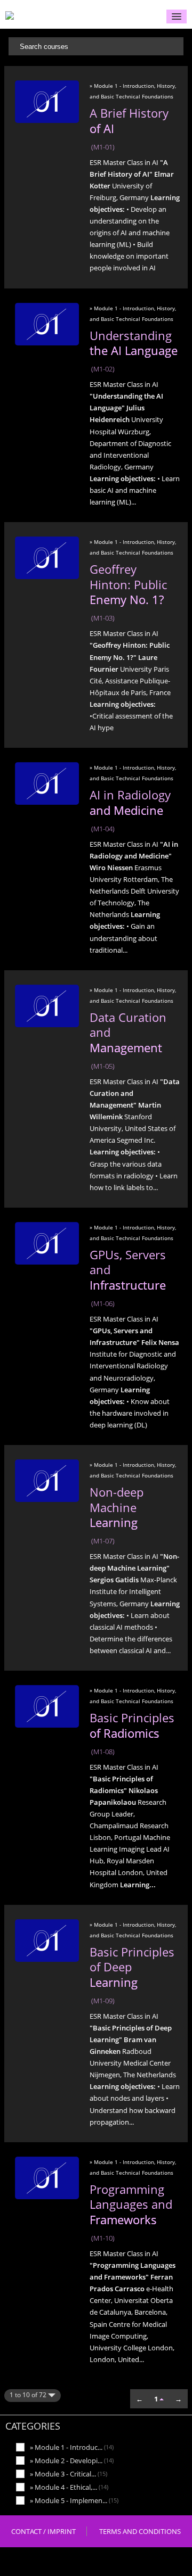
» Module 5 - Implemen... (74, 2500)
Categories (33, 2426)
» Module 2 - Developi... (72, 2460)
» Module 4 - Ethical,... (69, 2487)
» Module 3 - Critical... (69, 2474)
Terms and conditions (140, 2531)
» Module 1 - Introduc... (72, 2447)
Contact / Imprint (43, 2531)
